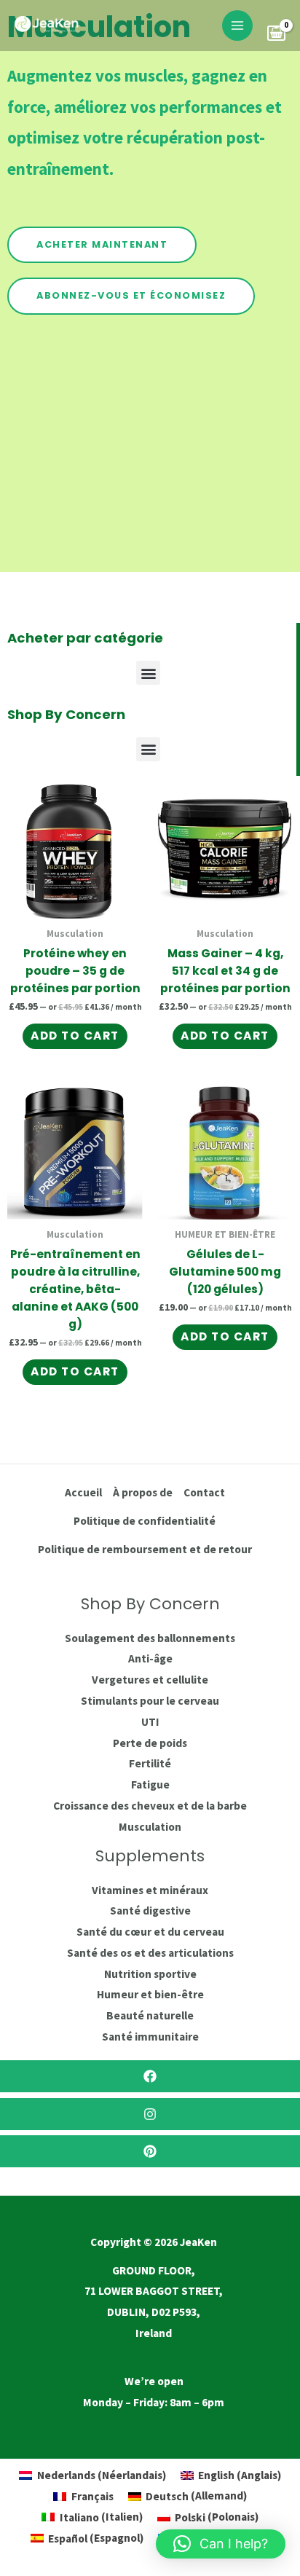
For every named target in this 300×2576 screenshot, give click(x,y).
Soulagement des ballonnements (150, 1638)
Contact (204, 1492)
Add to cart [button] (75, 1036)
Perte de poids (150, 1743)
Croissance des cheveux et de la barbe (150, 1806)
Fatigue (150, 1784)
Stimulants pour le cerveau (150, 1701)
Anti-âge (150, 1658)
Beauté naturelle (150, 2015)
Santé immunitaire (150, 2037)
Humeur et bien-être (150, 1994)
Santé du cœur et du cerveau (150, 1932)
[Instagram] (150, 2114)
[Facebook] (150, 2076)
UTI (150, 1722)
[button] (148, 673)
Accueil (83, 1492)
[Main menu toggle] (237, 25)
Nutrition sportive (150, 1974)
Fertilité (150, 1763)
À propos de (143, 1492)
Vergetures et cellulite (150, 1680)
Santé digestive (150, 1911)
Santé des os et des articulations (150, 1953)
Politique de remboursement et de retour (145, 1549)
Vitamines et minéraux (150, 1890)
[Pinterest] (150, 2151)
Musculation (150, 1827)
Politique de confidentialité (145, 1521)
